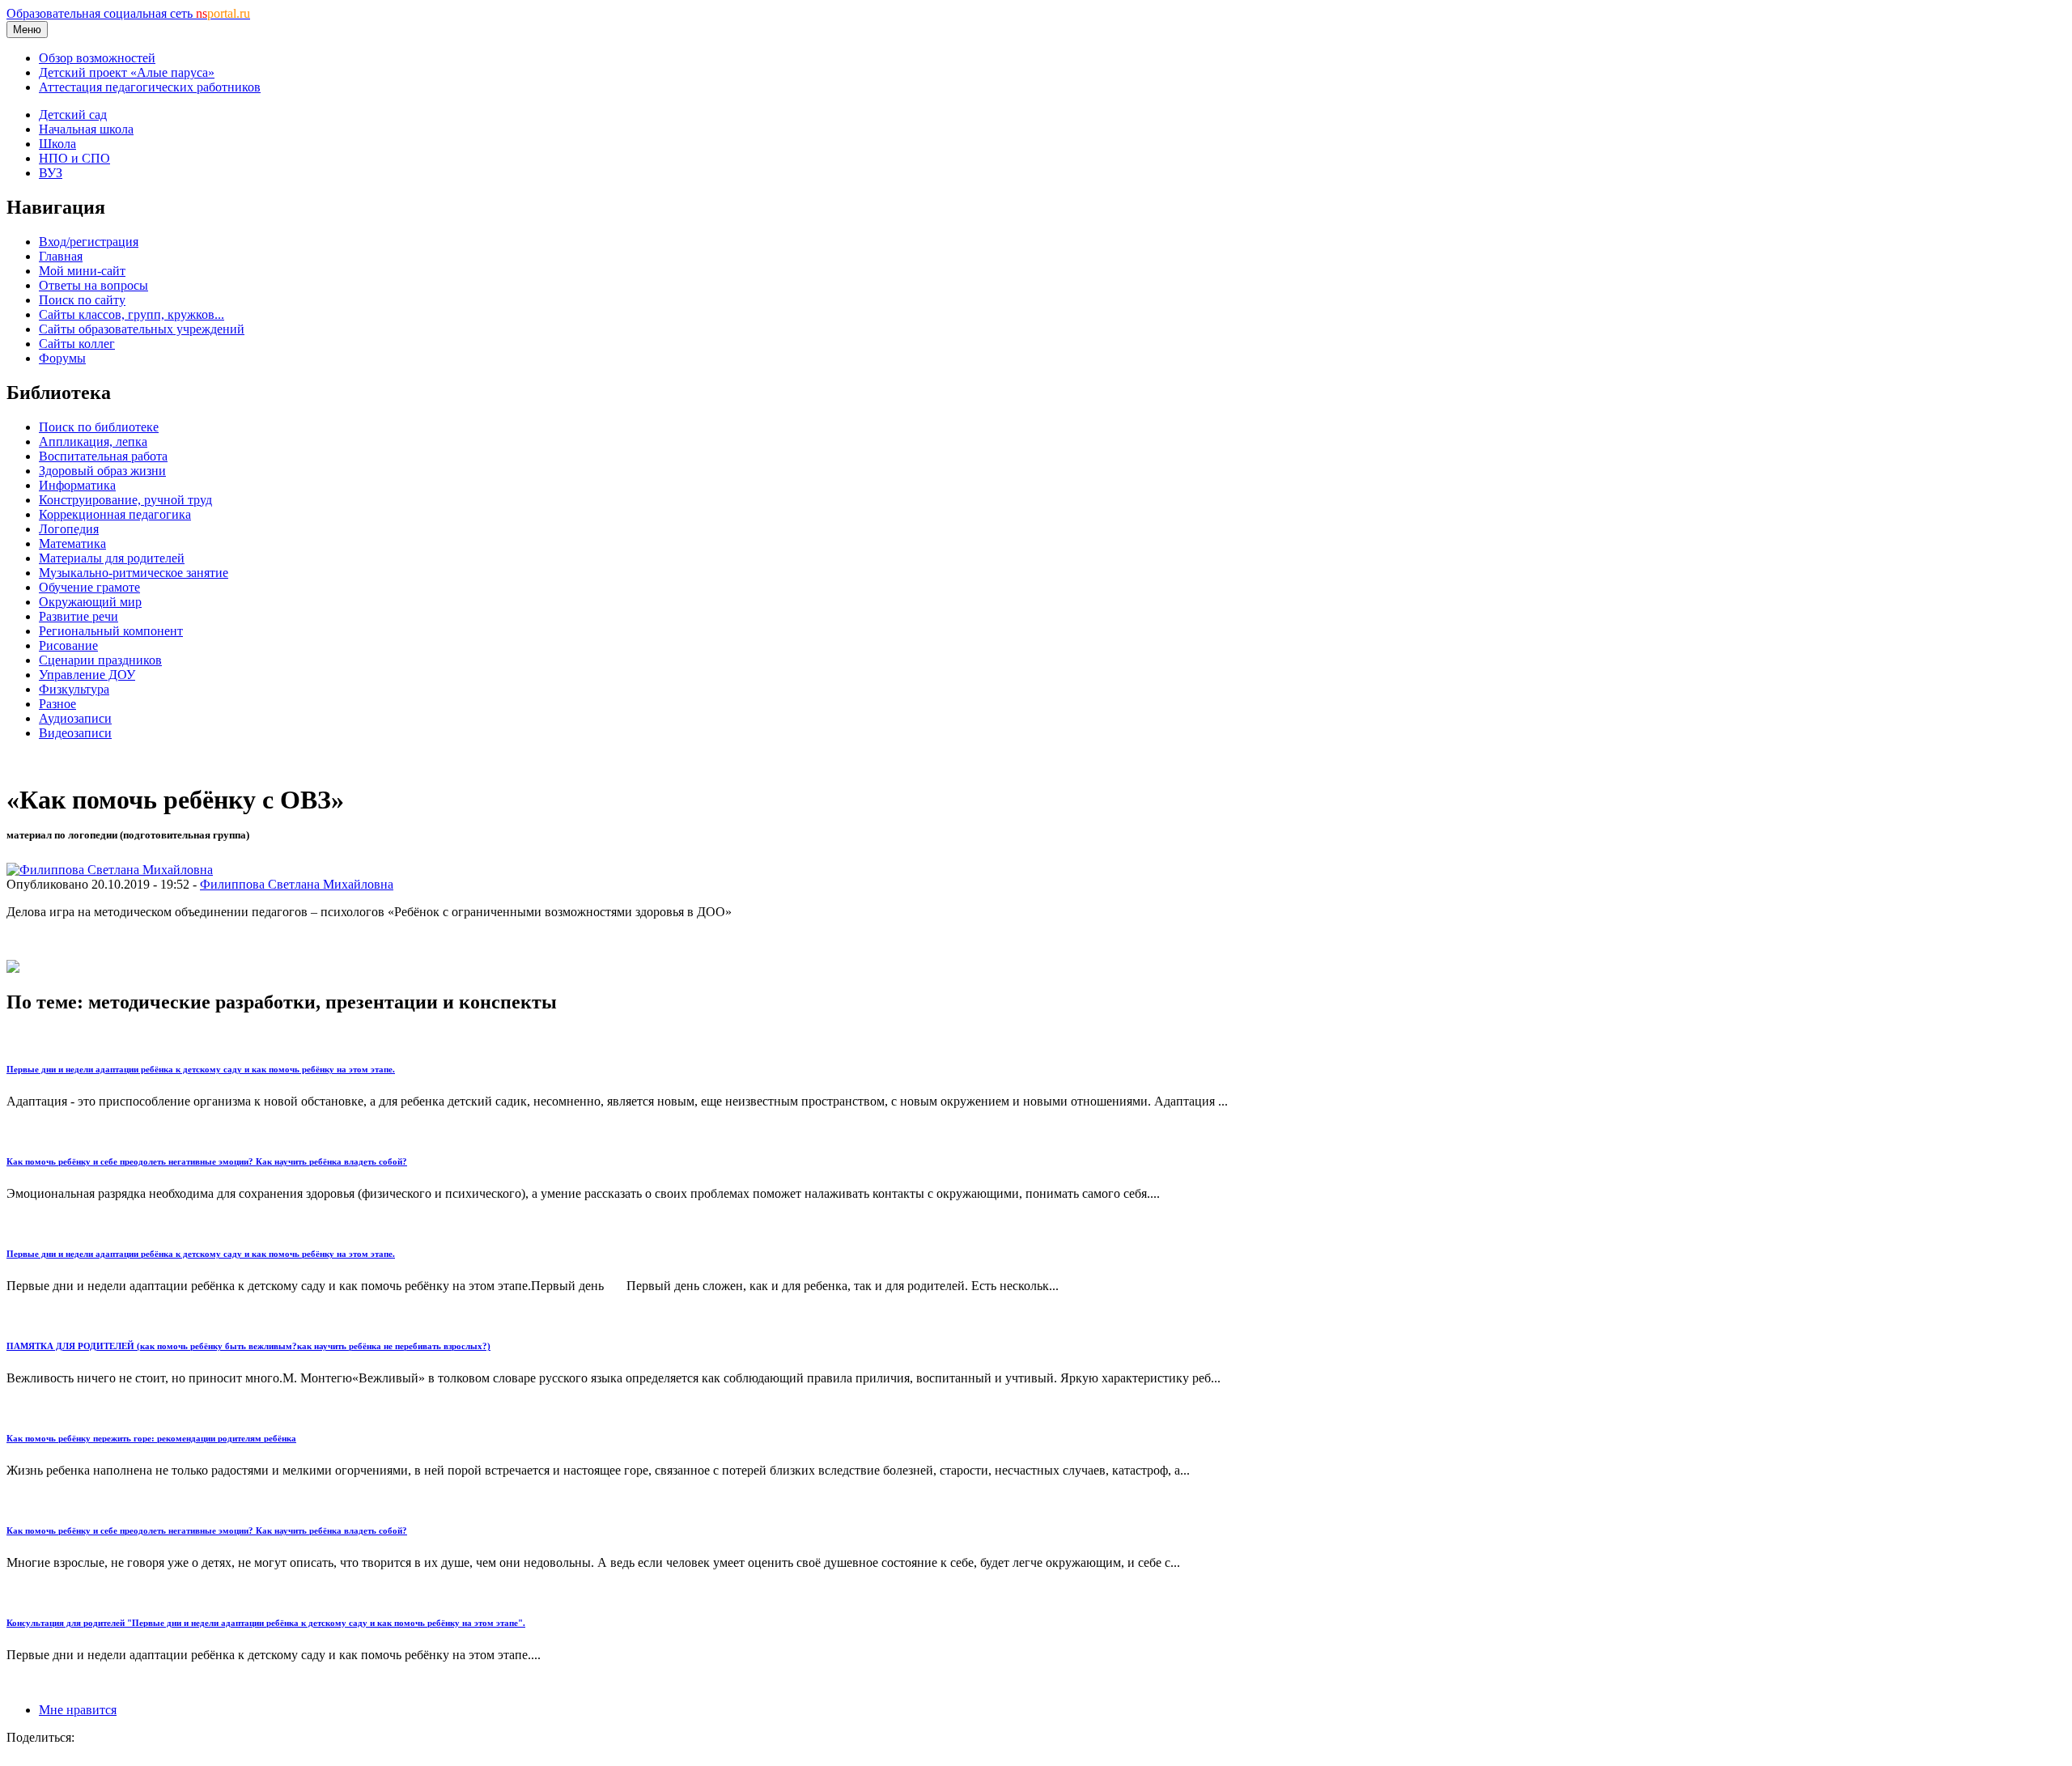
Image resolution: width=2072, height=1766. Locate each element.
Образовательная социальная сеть (128, 13)
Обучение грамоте (89, 587)
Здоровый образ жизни (102, 471)
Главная (61, 256)
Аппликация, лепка (93, 441)
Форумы (62, 358)
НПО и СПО (74, 158)
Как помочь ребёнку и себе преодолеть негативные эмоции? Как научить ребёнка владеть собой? (207, 1161)
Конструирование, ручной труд (125, 500)
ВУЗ (51, 173)
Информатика (77, 485)
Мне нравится (78, 1710)
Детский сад (73, 115)
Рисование (68, 645)
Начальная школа (86, 129)
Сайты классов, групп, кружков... (132, 314)
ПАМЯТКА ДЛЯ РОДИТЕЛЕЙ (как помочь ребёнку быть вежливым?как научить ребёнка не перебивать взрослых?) (248, 1346)
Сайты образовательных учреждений (142, 329)
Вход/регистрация (89, 242)
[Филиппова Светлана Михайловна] (110, 870)
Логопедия (69, 529)
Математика (72, 543)
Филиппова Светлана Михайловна (297, 884)
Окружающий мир (90, 602)
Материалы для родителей (112, 558)
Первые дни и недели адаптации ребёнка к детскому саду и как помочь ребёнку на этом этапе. (201, 1069)
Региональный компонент (111, 631)
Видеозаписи (75, 733)
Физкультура (74, 689)
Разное (57, 704)
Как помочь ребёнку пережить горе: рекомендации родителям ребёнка (151, 1438)
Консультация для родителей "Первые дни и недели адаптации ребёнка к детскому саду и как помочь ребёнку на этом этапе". (266, 1623)
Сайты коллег (77, 344)
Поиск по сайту (82, 300)
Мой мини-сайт (82, 271)
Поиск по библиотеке (99, 427)
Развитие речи (79, 616)
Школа (57, 144)
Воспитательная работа (103, 456)
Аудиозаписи (75, 718)
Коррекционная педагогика (115, 514)
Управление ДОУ (87, 675)
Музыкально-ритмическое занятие (134, 573)
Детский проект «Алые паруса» (127, 72)
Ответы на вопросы (93, 285)
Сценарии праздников (100, 660)
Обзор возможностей (97, 58)
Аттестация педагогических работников (150, 87)
